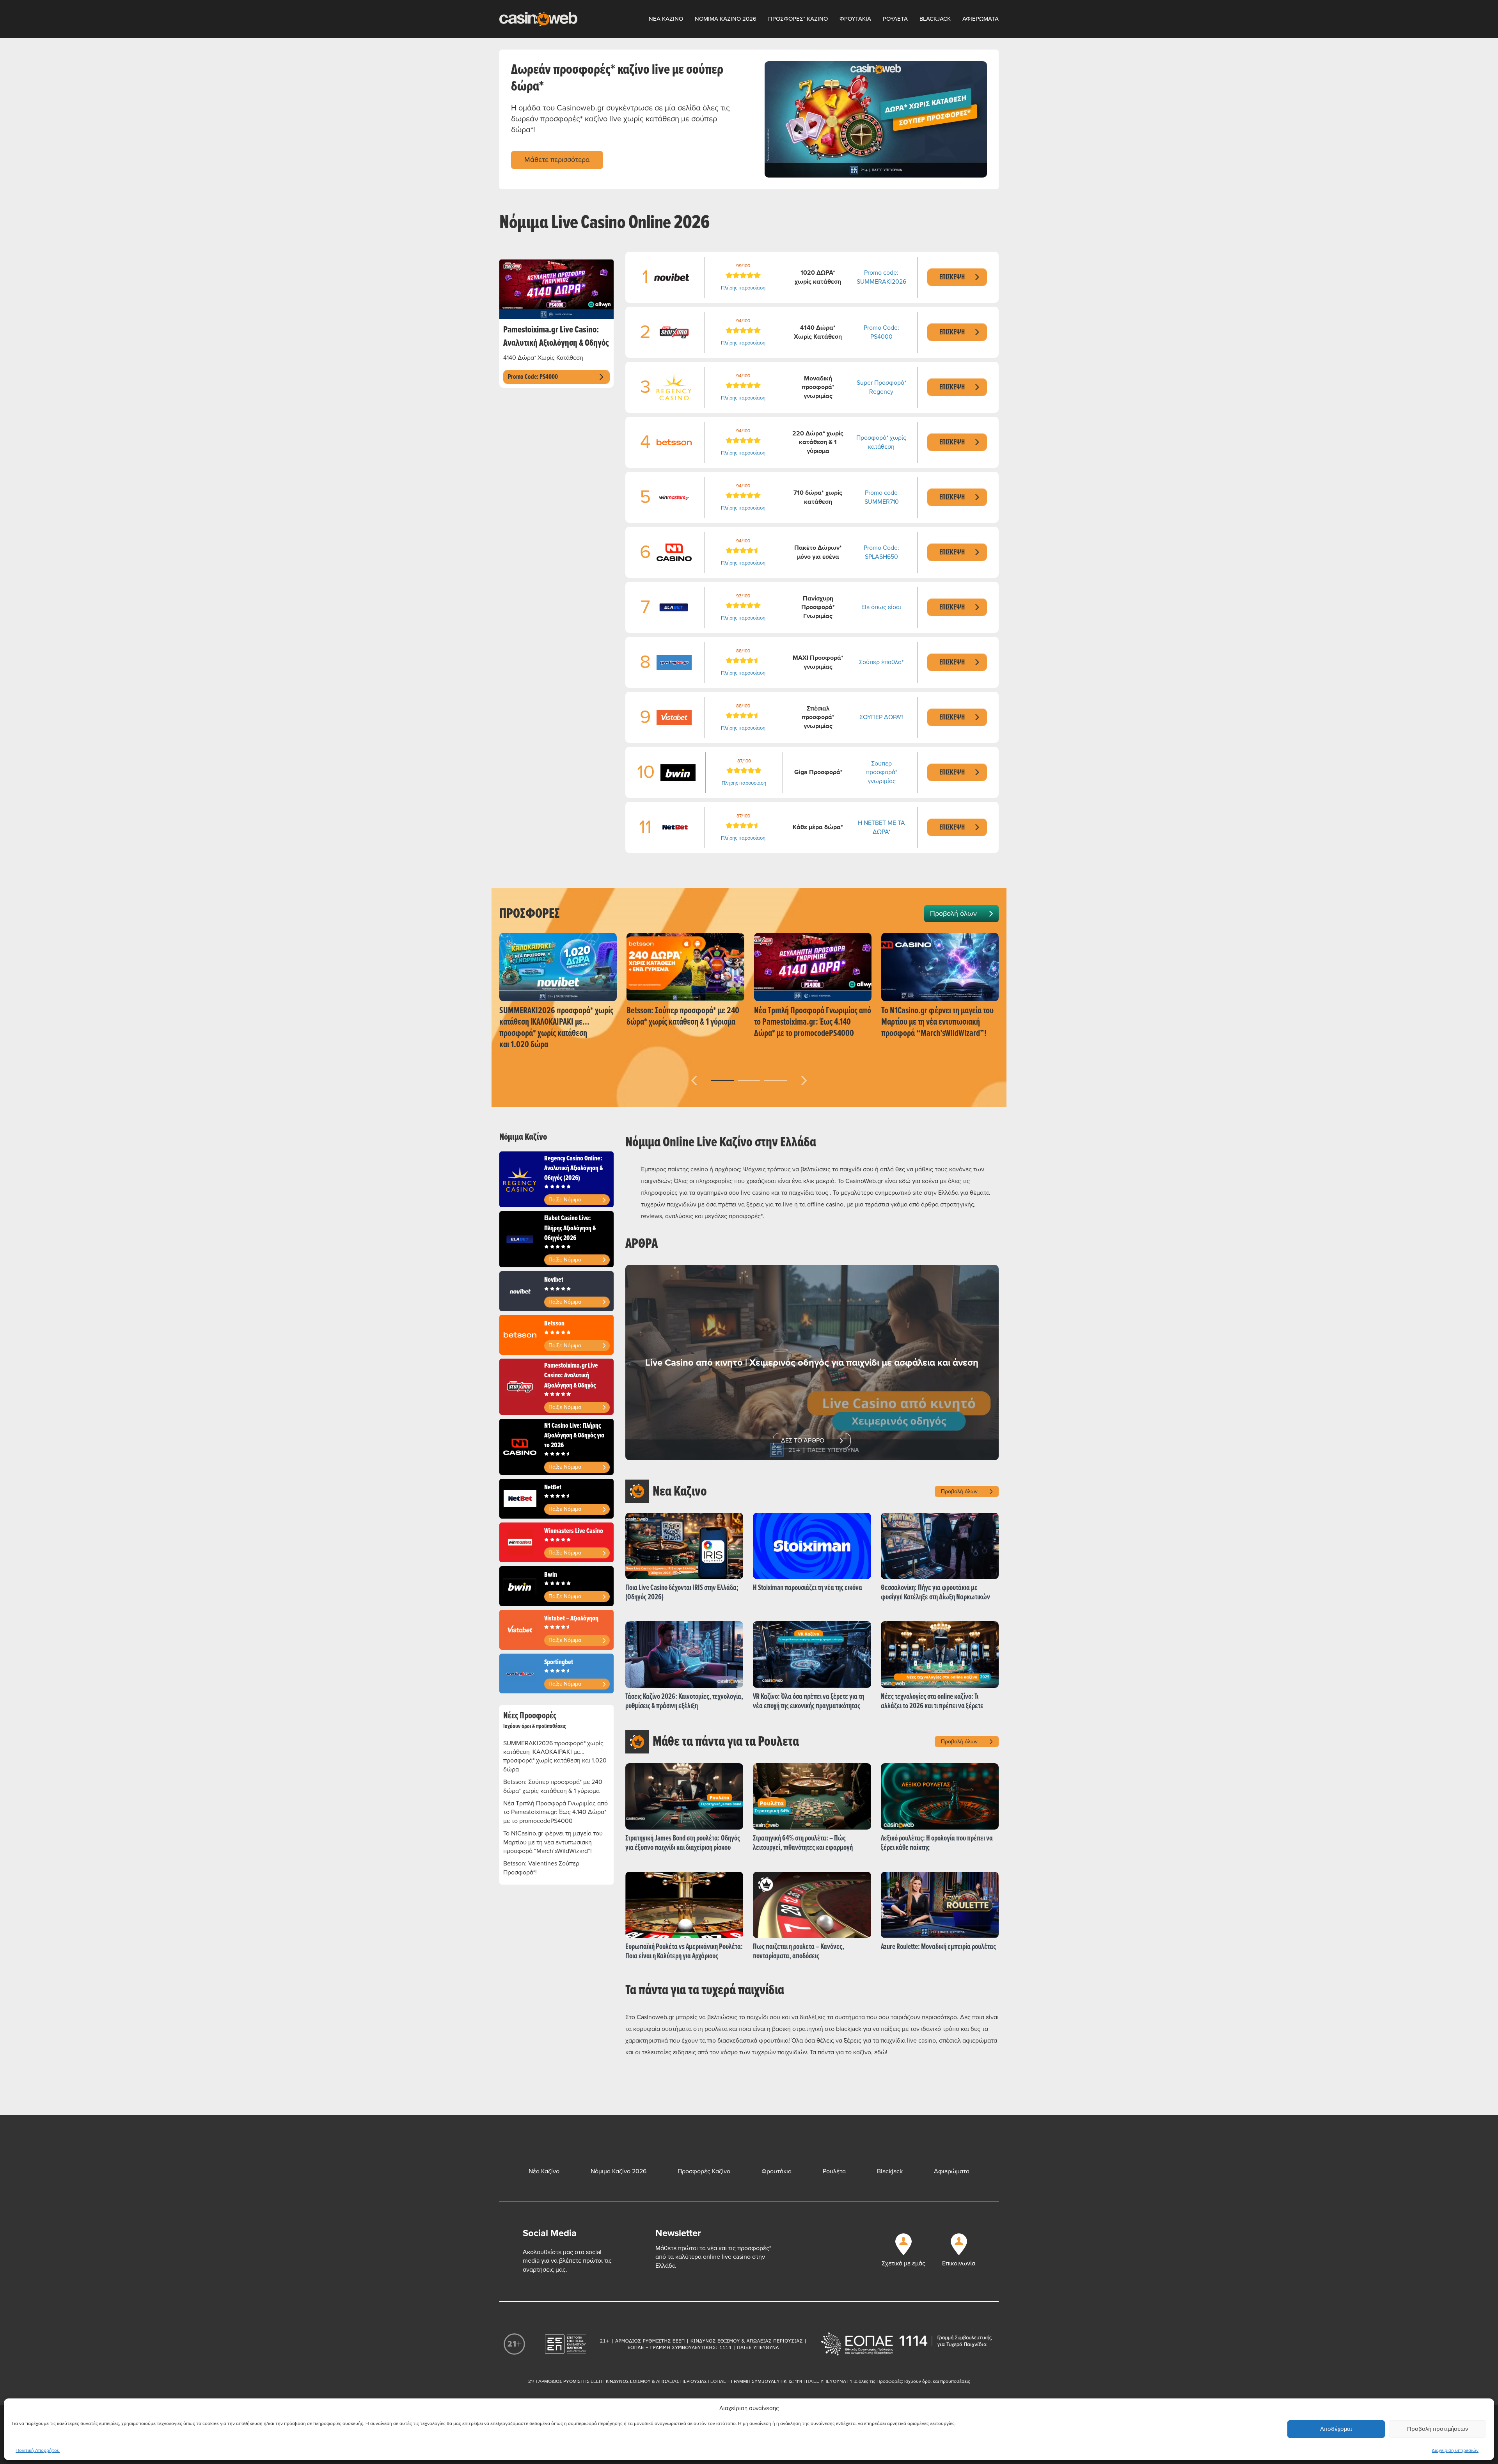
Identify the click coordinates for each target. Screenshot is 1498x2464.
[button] (722, 1081)
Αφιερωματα (981, 19)
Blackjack (935, 19)
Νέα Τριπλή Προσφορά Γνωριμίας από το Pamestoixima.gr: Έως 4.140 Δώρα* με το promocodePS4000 (556, 1812)
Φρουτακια (855, 19)
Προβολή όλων (953, 913)
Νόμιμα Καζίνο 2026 (619, 2171)
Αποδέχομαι (1336, 2429)
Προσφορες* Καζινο (798, 19)
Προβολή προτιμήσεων (1438, 2429)
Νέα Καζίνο (544, 2171)
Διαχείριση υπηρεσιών (1455, 2451)
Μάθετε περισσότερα (557, 160)
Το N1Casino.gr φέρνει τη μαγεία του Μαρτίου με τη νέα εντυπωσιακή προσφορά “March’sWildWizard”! (553, 1842)
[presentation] (694, 1079)
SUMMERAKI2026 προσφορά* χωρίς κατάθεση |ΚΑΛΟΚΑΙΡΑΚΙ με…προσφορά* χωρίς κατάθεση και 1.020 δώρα (555, 1756)
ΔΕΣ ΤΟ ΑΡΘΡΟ (803, 1441)
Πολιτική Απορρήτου (38, 2451)
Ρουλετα (895, 19)
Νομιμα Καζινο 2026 (726, 19)
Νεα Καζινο (666, 19)
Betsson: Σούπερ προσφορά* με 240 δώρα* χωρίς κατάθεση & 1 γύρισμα (553, 1786)
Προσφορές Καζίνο (704, 2171)
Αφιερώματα (952, 2171)
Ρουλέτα (834, 2171)
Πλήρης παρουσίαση (743, 288)
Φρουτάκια (777, 2171)
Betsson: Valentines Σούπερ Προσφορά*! (541, 1868)
